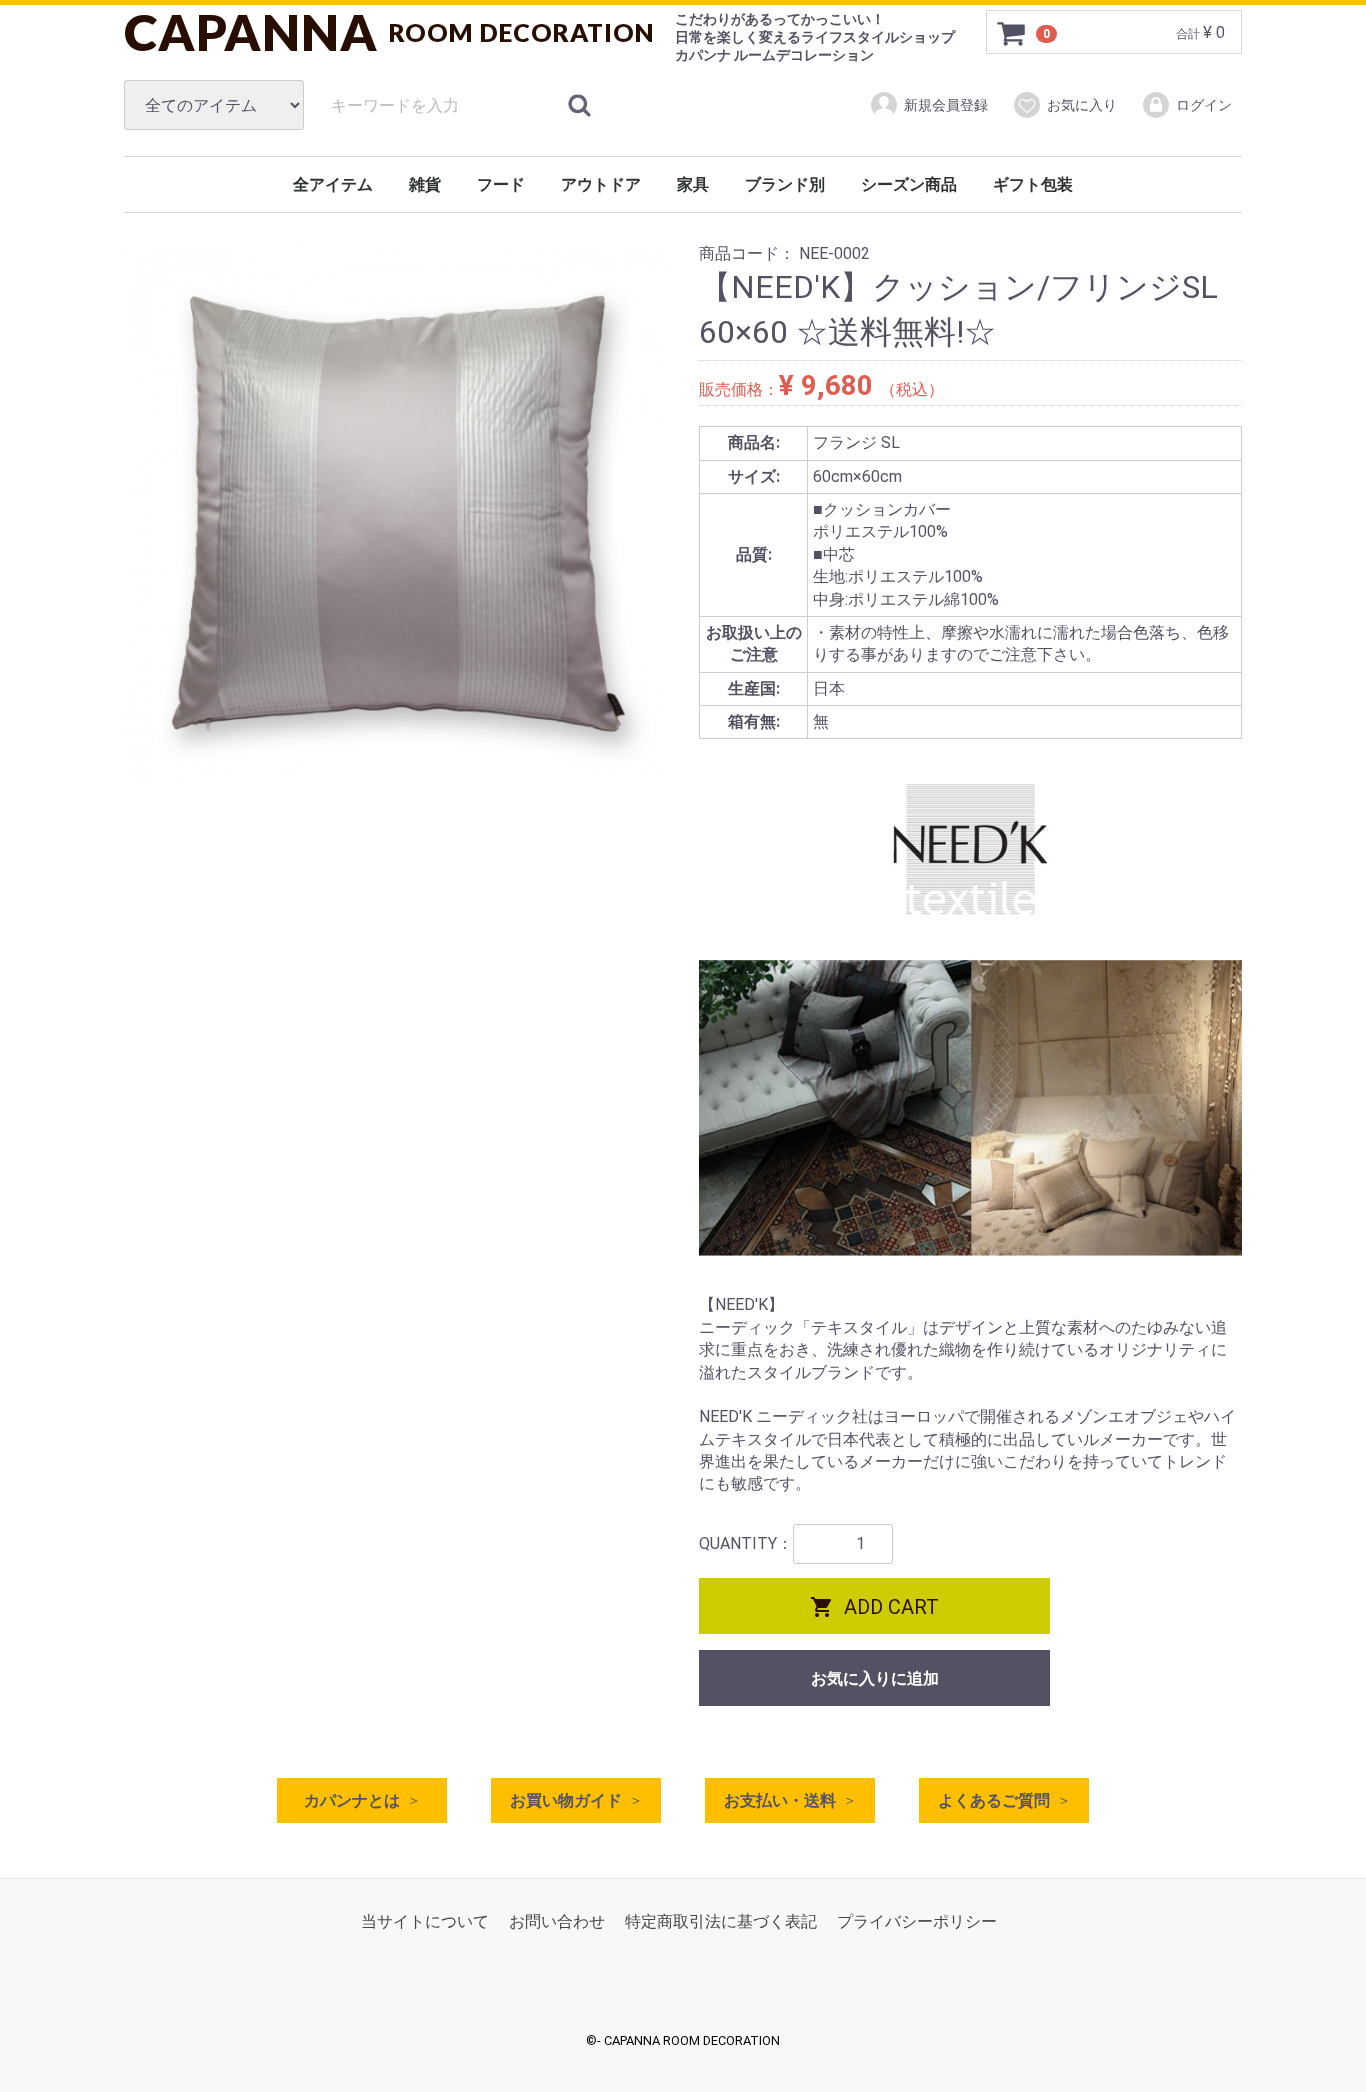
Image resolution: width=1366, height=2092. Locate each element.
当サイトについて (425, 1921)
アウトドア (601, 184)
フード (501, 184)
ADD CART (874, 1607)
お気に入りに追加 (875, 1678)
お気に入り (1082, 105)
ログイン (1204, 105)
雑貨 (425, 184)
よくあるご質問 (994, 1800)
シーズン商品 (909, 184)
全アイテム (333, 184)
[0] (1012, 33)
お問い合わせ (557, 1921)
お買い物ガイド (566, 1800)
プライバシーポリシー (917, 1921)
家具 (693, 184)
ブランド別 (785, 184)
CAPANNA (389, 32)
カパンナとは (352, 1800)
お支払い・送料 (780, 1800)
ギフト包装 (1033, 184)
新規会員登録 (946, 105)
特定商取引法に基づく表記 (721, 1921)
